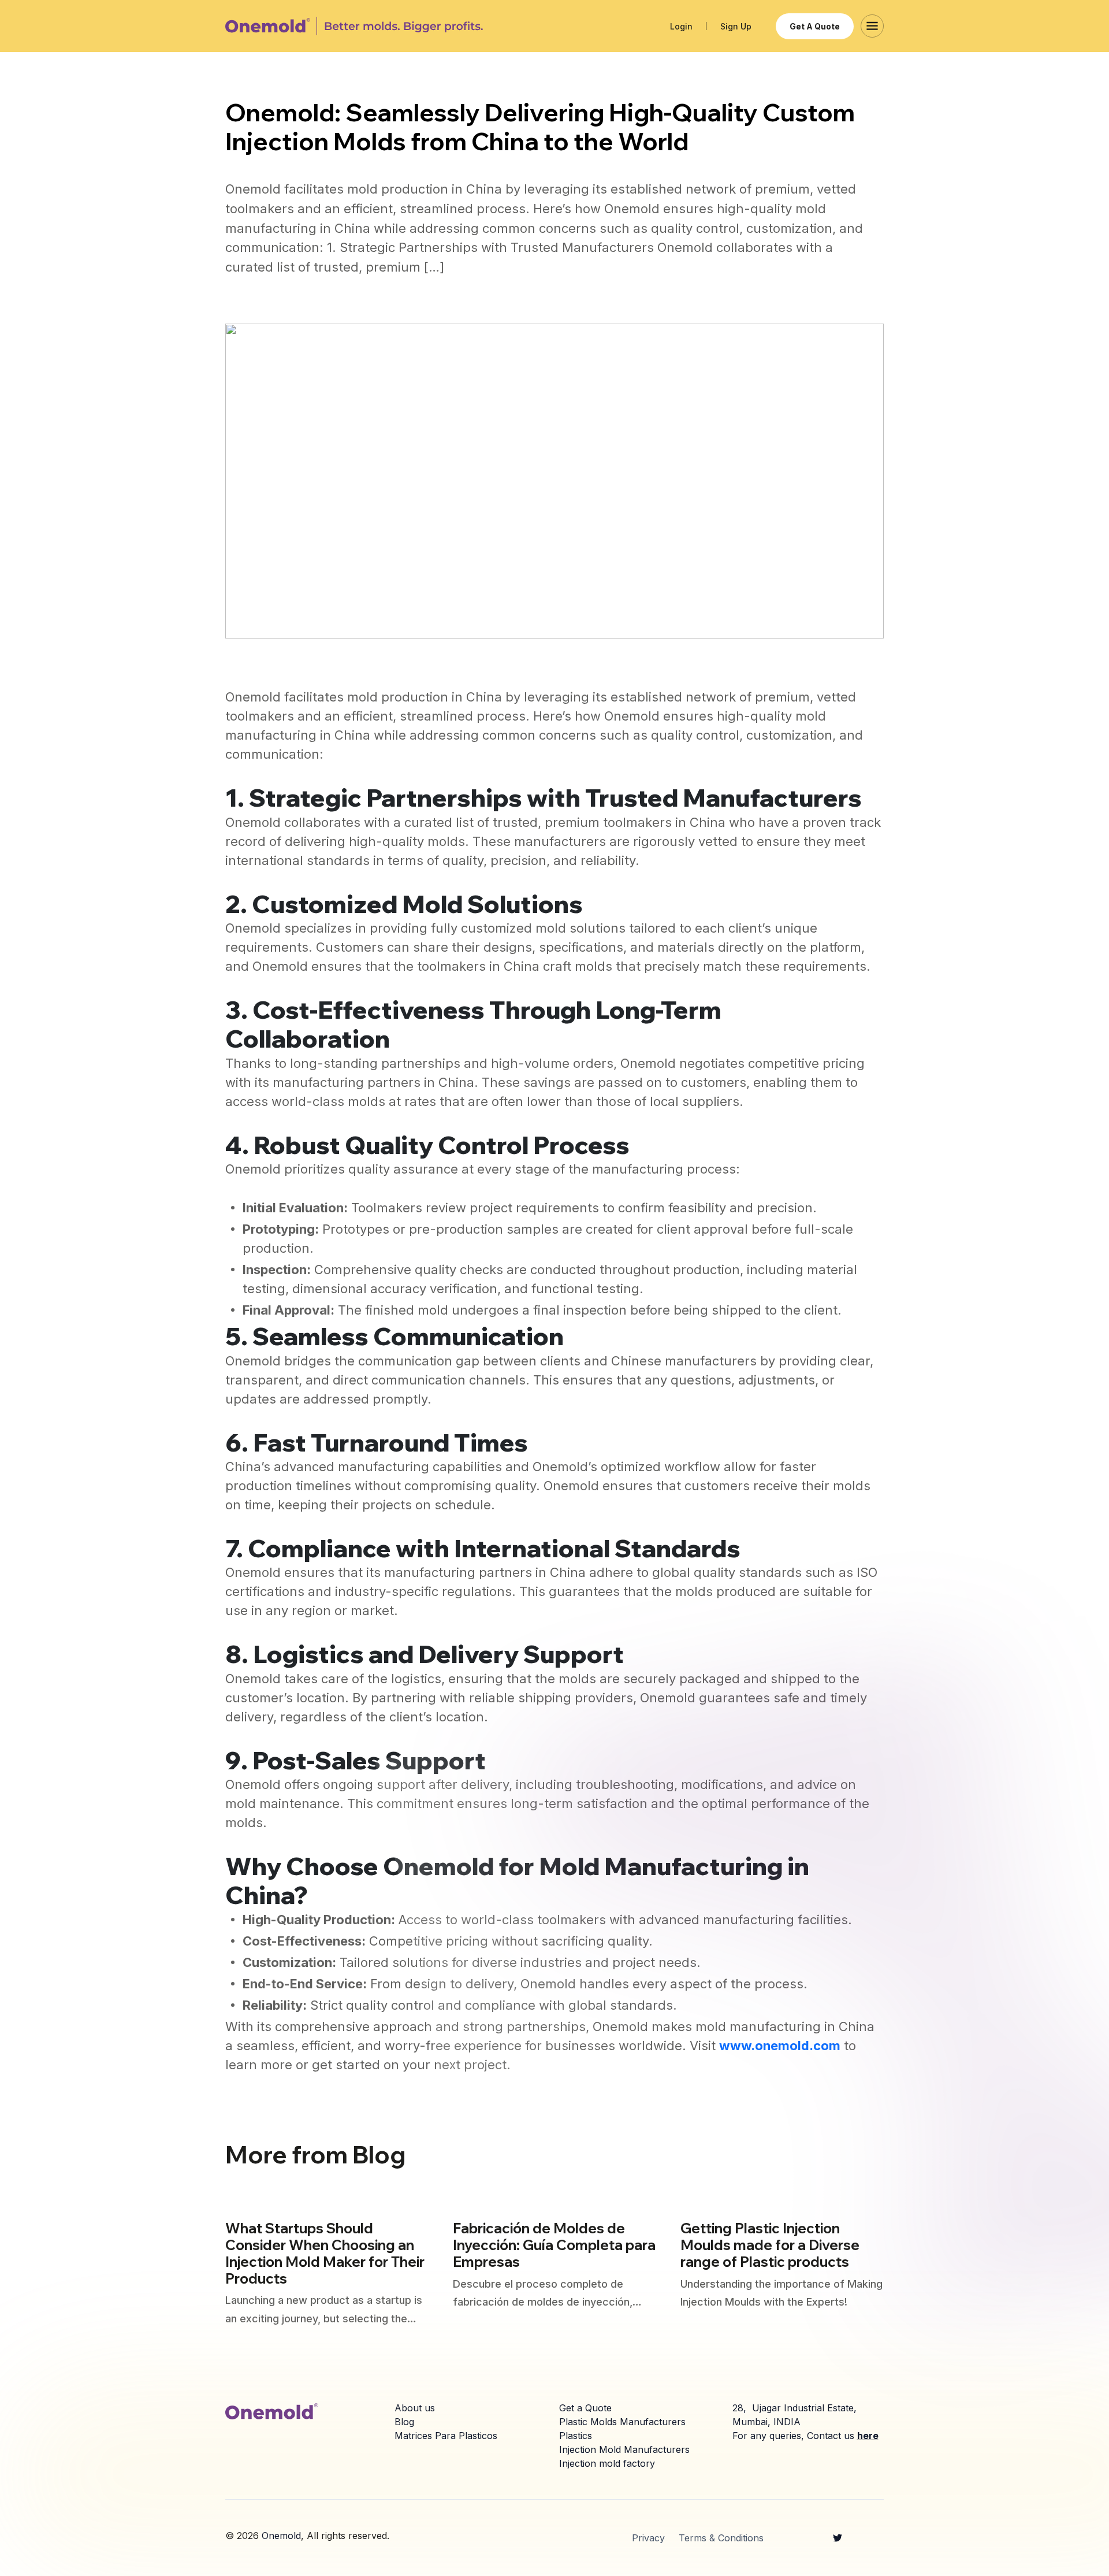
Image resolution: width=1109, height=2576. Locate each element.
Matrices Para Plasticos (446, 2436)
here (868, 2436)
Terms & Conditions (721, 2538)
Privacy (648, 2538)
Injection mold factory (607, 2463)
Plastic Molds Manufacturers (622, 2422)
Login (681, 26)
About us (415, 2408)
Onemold (281, 2536)
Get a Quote (815, 26)
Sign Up (736, 26)
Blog (404, 2422)
